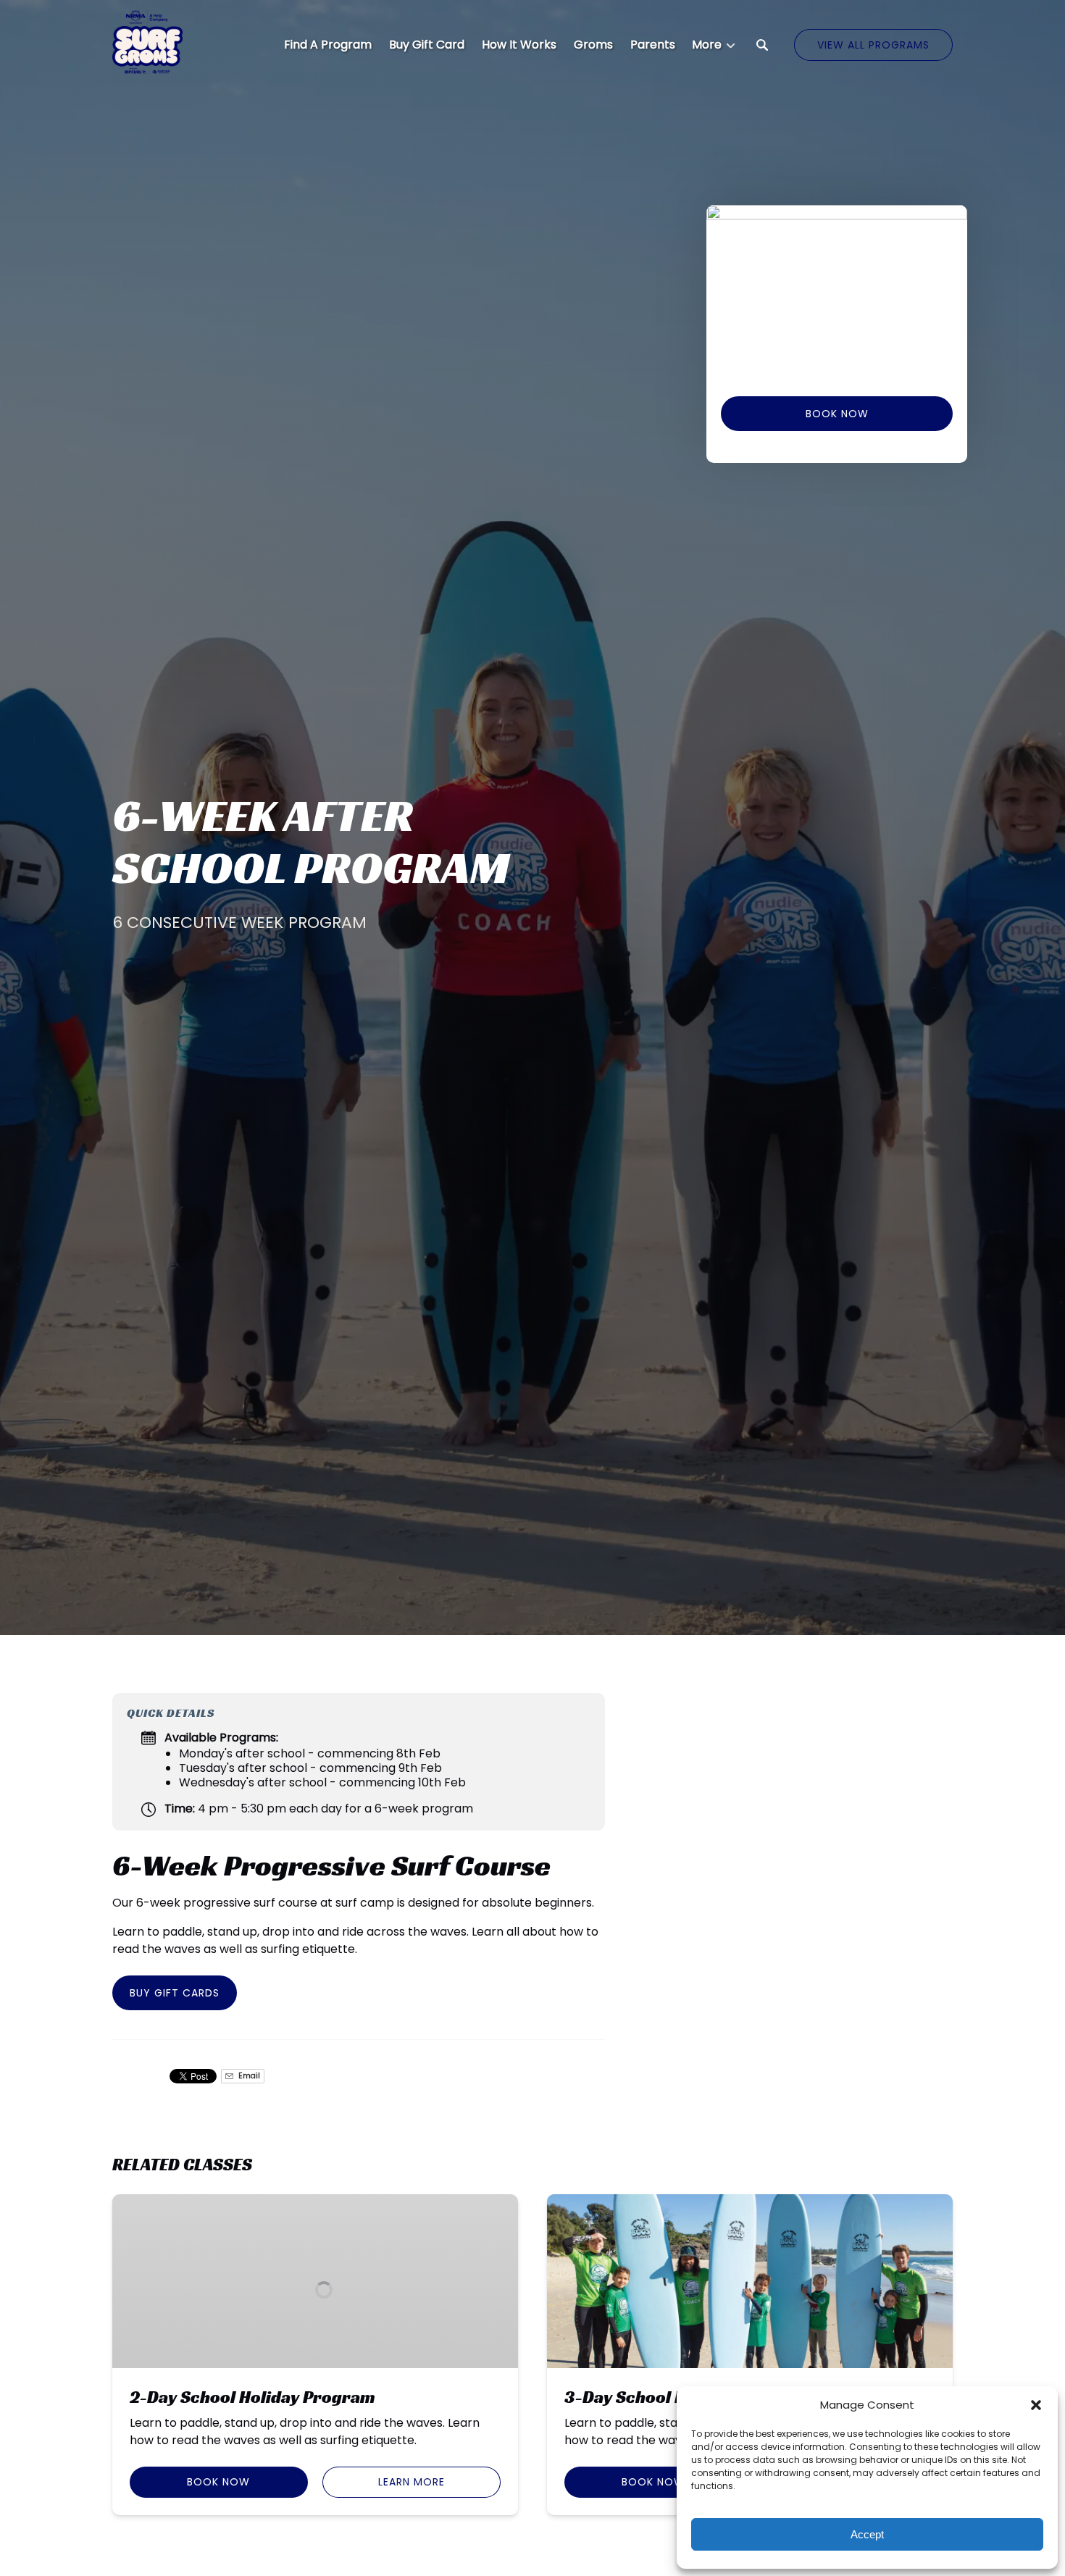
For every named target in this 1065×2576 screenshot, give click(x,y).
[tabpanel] (837, 292)
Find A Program (328, 45)
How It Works (519, 45)
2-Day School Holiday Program (252, 2397)
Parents (653, 45)
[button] (1036, 2405)
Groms (593, 45)
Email (248, 2076)
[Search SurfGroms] (762, 45)
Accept (867, 2534)
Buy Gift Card (427, 45)
